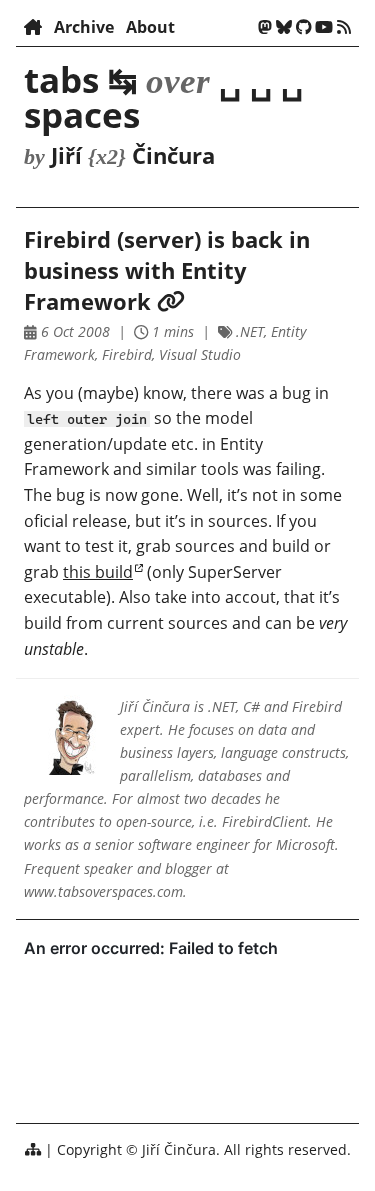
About (150, 27)
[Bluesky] (284, 27)
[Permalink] (171, 301)
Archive (84, 27)
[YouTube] (324, 27)
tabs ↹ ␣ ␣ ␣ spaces (163, 96)
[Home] (33, 27)
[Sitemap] (33, 1149)
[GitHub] (304, 27)
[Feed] (344, 27)
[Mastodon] (265, 27)
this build (98, 572)
